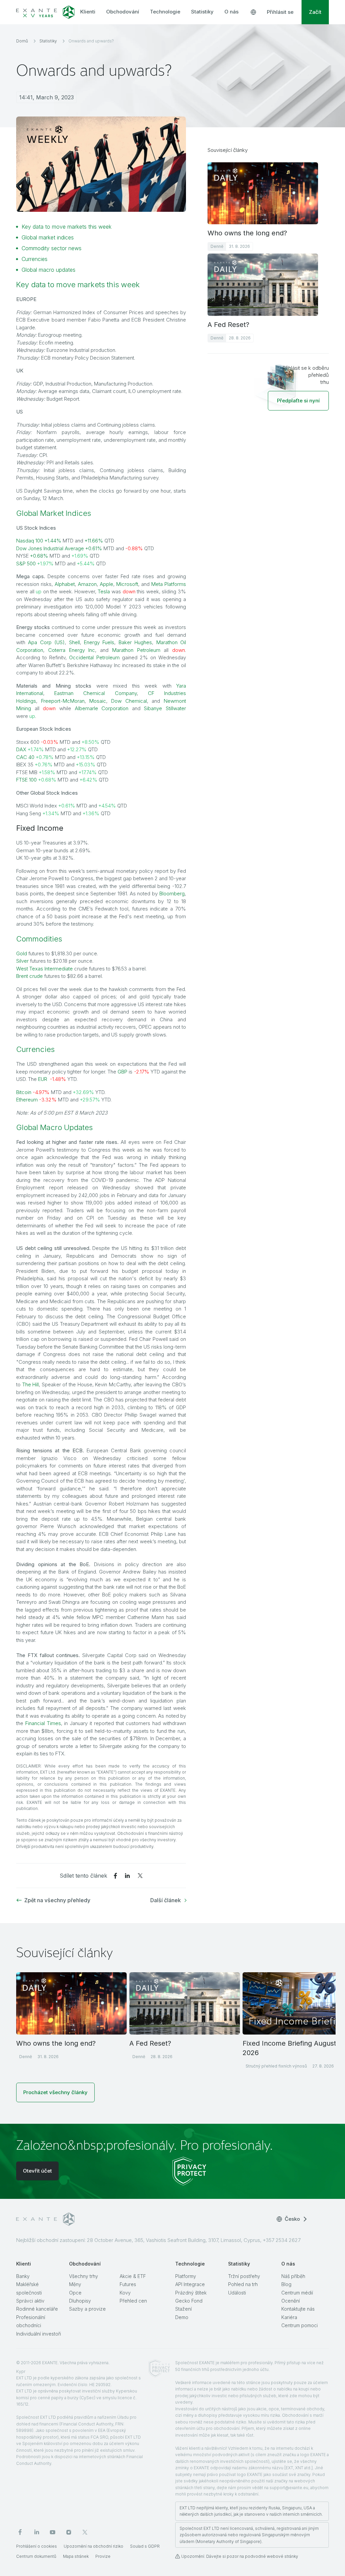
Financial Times (43, 1723)
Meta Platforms (169, 584)
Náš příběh (293, 2276)
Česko (292, 2219)
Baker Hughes (135, 642)
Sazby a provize (87, 2309)
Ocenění (291, 2301)
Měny (75, 2284)
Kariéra (289, 2317)
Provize (103, 2556)
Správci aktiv (30, 2301)
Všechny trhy (84, 2276)
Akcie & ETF (133, 2276)
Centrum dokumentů (36, 2556)
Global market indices (48, 237)
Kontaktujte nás (298, 2309)
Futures (128, 2284)
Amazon (87, 584)
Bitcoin (24, 1092)
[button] (298, 401)
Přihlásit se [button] (280, 12)
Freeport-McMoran (63, 701)
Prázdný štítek (191, 2293)
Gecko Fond (189, 2301)
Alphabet (65, 584)
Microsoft (127, 584)
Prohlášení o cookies (37, 2546)
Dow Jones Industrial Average (50, 548)
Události (237, 2293)
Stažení (183, 2309)
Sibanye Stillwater (165, 708)
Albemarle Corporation (102, 708)
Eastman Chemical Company (95, 693)
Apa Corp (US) (46, 642)
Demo (182, 2317)
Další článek (166, 1900)
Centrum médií (297, 2293)
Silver (22, 961)
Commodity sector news (52, 248)
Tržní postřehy (244, 2276)
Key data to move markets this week (67, 227)
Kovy (125, 2293)
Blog (286, 2284)
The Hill (31, 1384)
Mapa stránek (76, 2556)
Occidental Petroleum (94, 657)
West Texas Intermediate (44, 969)
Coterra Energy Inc (72, 650)
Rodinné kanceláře (37, 2309)
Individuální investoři (39, 2334)
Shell (74, 642)
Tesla (104, 591)
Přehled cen (133, 2301)
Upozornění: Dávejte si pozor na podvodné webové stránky (240, 2556)
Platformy (186, 2276)
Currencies (35, 259)
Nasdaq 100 (30, 541)
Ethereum (27, 1100)
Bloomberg (172, 894)
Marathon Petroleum (136, 650)
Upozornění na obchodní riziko (93, 2546)
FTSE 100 (26, 780)
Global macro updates (49, 270)
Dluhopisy (80, 2301)
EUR (43, 1079)
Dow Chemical (129, 701)
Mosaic (98, 701)
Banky (23, 2276)
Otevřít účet (37, 2171)
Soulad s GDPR (145, 2546)
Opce (75, 2293)
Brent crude (29, 976)
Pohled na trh (243, 2284)
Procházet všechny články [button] (55, 2092)
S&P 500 (26, 564)
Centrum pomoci (300, 2325)
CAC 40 (25, 757)
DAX (21, 749)
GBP (122, 1072)
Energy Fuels (99, 642)
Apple (106, 584)
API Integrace (190, 2284)
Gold (22, 953)
